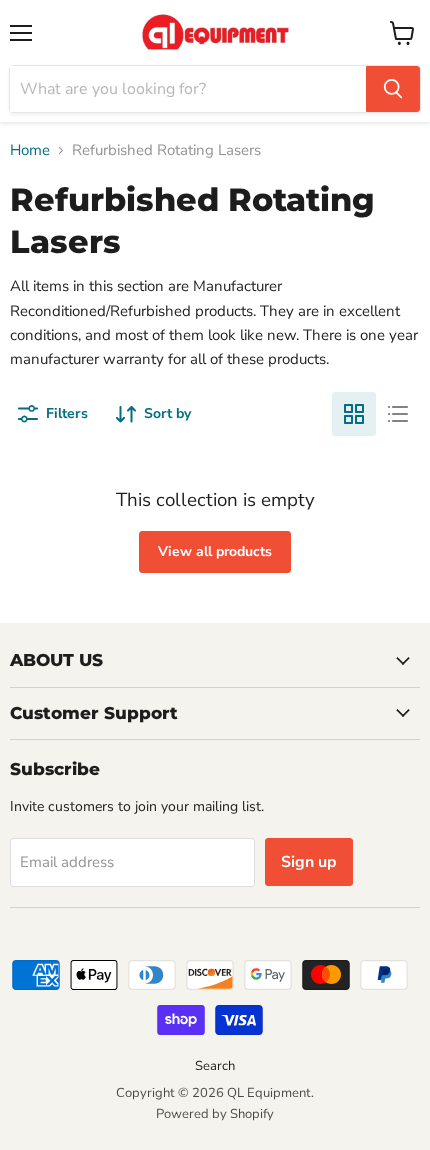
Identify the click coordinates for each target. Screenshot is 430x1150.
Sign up (309, 862)
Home (30, 150)
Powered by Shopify (215, 1114)
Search (215, 1066)
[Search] (393, 89)
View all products (215, 551)
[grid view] (354, 414)
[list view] (398, 414)
